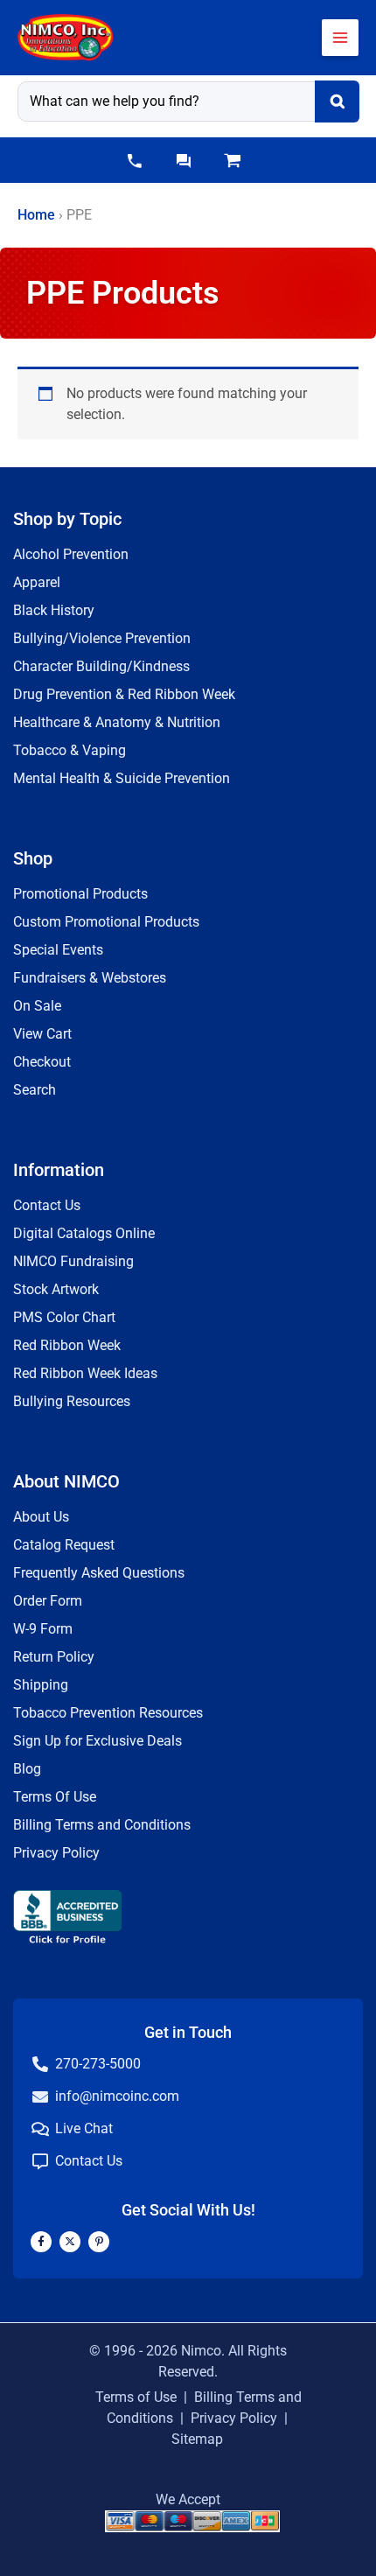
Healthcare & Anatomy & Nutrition (117, 722)
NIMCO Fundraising (73, 1261)
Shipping (41, 1685)
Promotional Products (80, 894)
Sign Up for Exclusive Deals (97, 1741)
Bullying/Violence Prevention (102, 638)
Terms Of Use (55, 1797)
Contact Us (47, 1205)
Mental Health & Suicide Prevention (122, 778)
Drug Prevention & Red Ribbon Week (124, 694)
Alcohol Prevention (71, 554)
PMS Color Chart (64, 1317)
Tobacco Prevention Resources (108, 1713)
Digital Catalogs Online (84, 1233)
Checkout (42, 1062)
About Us (41, 1517)
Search (35, 1090)
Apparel (37, 582)
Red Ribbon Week (67, 1345)
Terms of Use (136, 2397)
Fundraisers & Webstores (90, 978)
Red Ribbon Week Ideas (85, 1373)
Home (36, 215)
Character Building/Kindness (101, 666)
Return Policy (54, 1657)
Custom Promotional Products (106, 922)
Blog (27, 1769)
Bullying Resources (72, 1401)
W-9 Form (43, 1629)
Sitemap (197, 2439)
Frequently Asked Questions (99, 1573)
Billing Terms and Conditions (102, 1825)
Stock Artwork (56, 1289)
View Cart (42, 1034)
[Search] (337, 101)
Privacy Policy (56, 1853)
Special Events (58, 950)
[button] (135, 161)
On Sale (37, 1006)
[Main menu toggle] (340, 38)
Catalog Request (64, 1545)
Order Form (48, 1601)
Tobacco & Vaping (70, 750)
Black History (54, 610)
